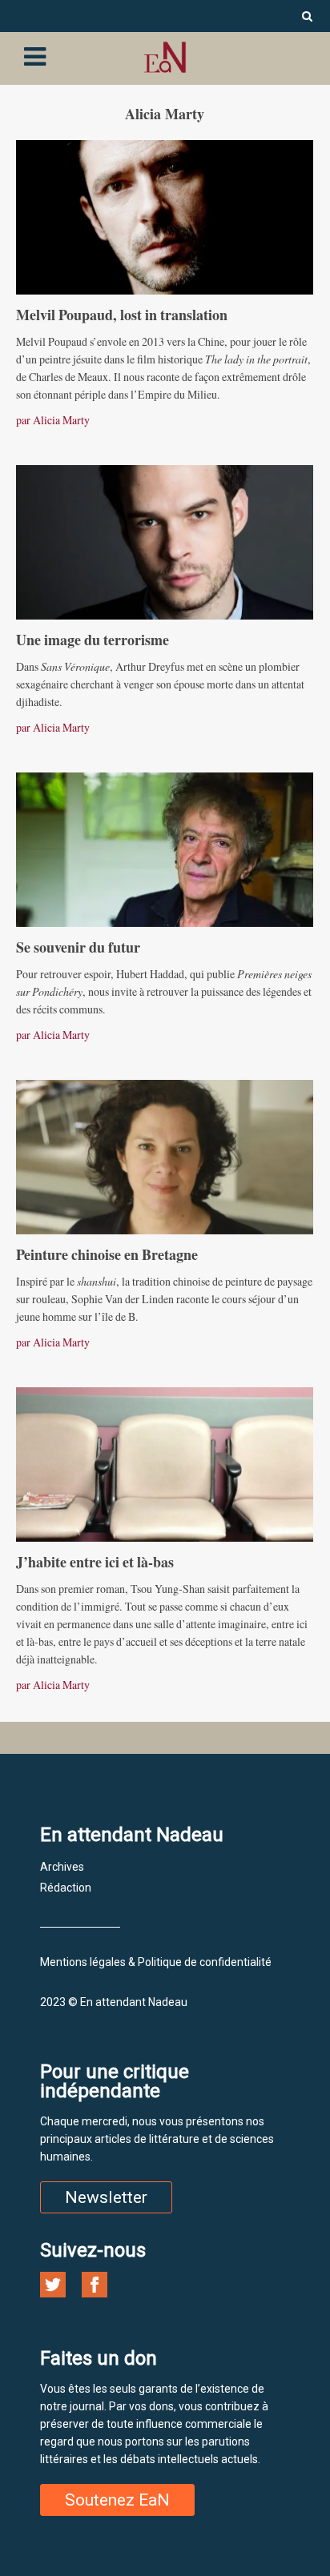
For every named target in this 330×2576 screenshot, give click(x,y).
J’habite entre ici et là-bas (95, 1562)
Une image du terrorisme (93, 640)
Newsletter (106, 2197)
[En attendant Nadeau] (165, 57)
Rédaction (66, 1888)
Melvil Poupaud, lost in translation (122, 315)
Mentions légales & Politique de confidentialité (156, 1962)
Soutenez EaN (117, 2500)
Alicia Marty (61, 420)
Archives (62, 1867)
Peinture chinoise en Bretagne (107, 1254)
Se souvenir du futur (78, 947)
